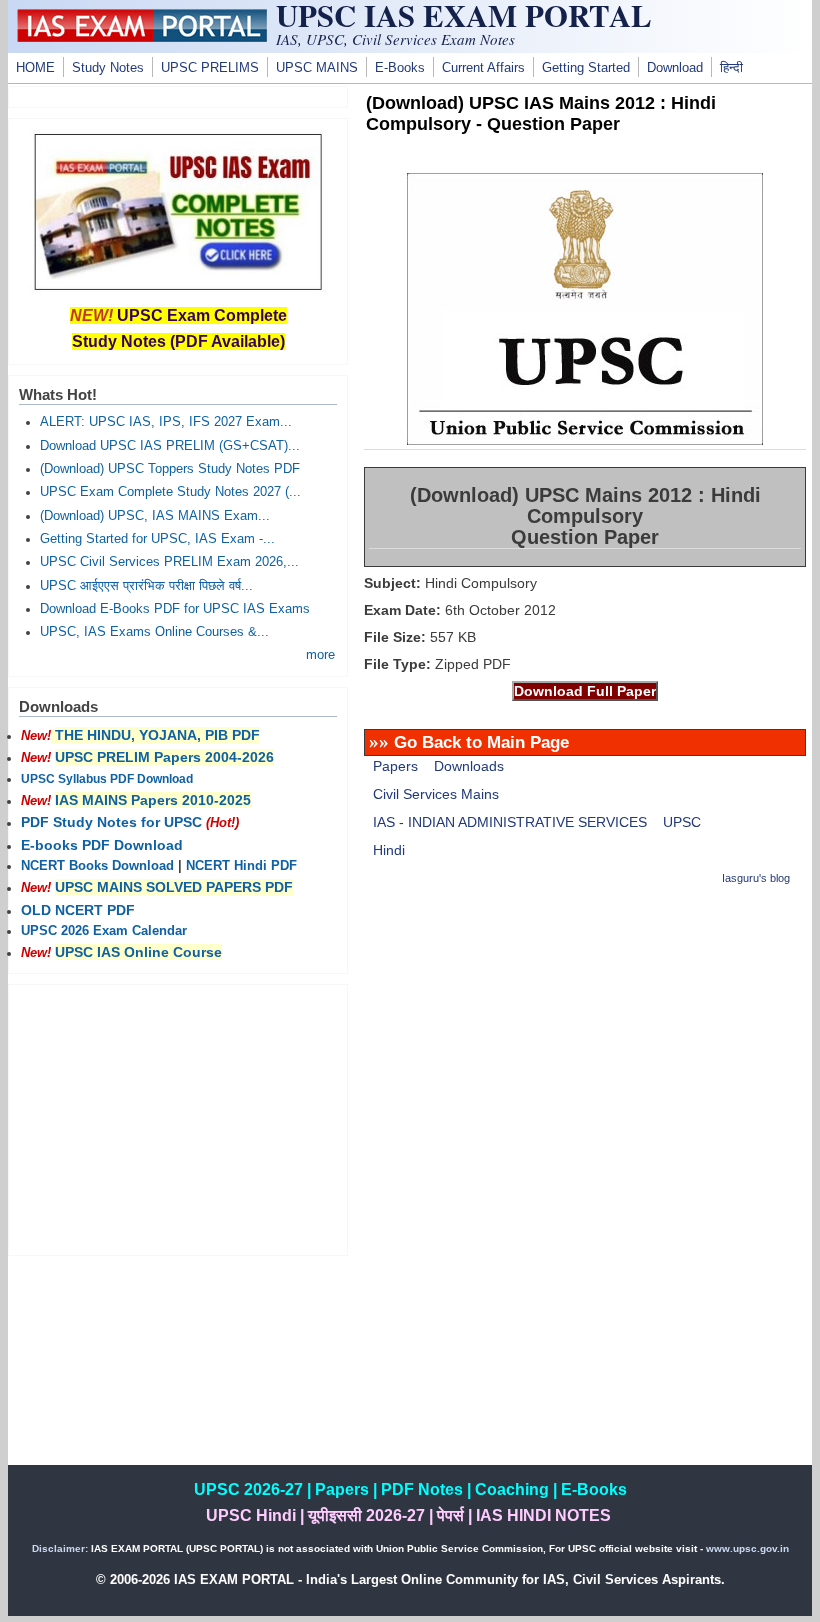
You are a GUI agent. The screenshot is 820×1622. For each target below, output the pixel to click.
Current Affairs (483, 68)
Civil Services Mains (436, 794)
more (320, 655)
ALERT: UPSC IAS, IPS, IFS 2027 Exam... (166, 422)
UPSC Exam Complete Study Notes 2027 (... (170, 492)
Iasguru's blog (756, 878)
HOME (35, 68)
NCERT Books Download (97, 866)
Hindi (389, 850)
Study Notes (108, 68)
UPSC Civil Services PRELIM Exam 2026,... (169, 562)
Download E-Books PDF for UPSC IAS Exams (175, 609)
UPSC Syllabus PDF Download (107, 779)
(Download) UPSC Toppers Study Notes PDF (170, 469)
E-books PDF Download (102, 845)
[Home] (142, 37)
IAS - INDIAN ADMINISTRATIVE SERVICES (510, 822)
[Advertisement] (585, 1045)
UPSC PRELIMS (210, 68)
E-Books (400, 68)
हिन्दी (731, 68)
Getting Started (586, 68)
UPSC (682, 822)
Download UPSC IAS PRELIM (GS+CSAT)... (170, 446)
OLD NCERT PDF (78, 910)
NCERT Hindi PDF (241, 866)
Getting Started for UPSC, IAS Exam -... (157, 539)
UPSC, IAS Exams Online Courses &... (154, 632)
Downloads (469, 766)
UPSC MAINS (317, 68)
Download (675, 68)
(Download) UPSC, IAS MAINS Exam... (155, 516)
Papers (395, 766)
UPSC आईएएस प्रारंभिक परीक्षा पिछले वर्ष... (146, 586)
